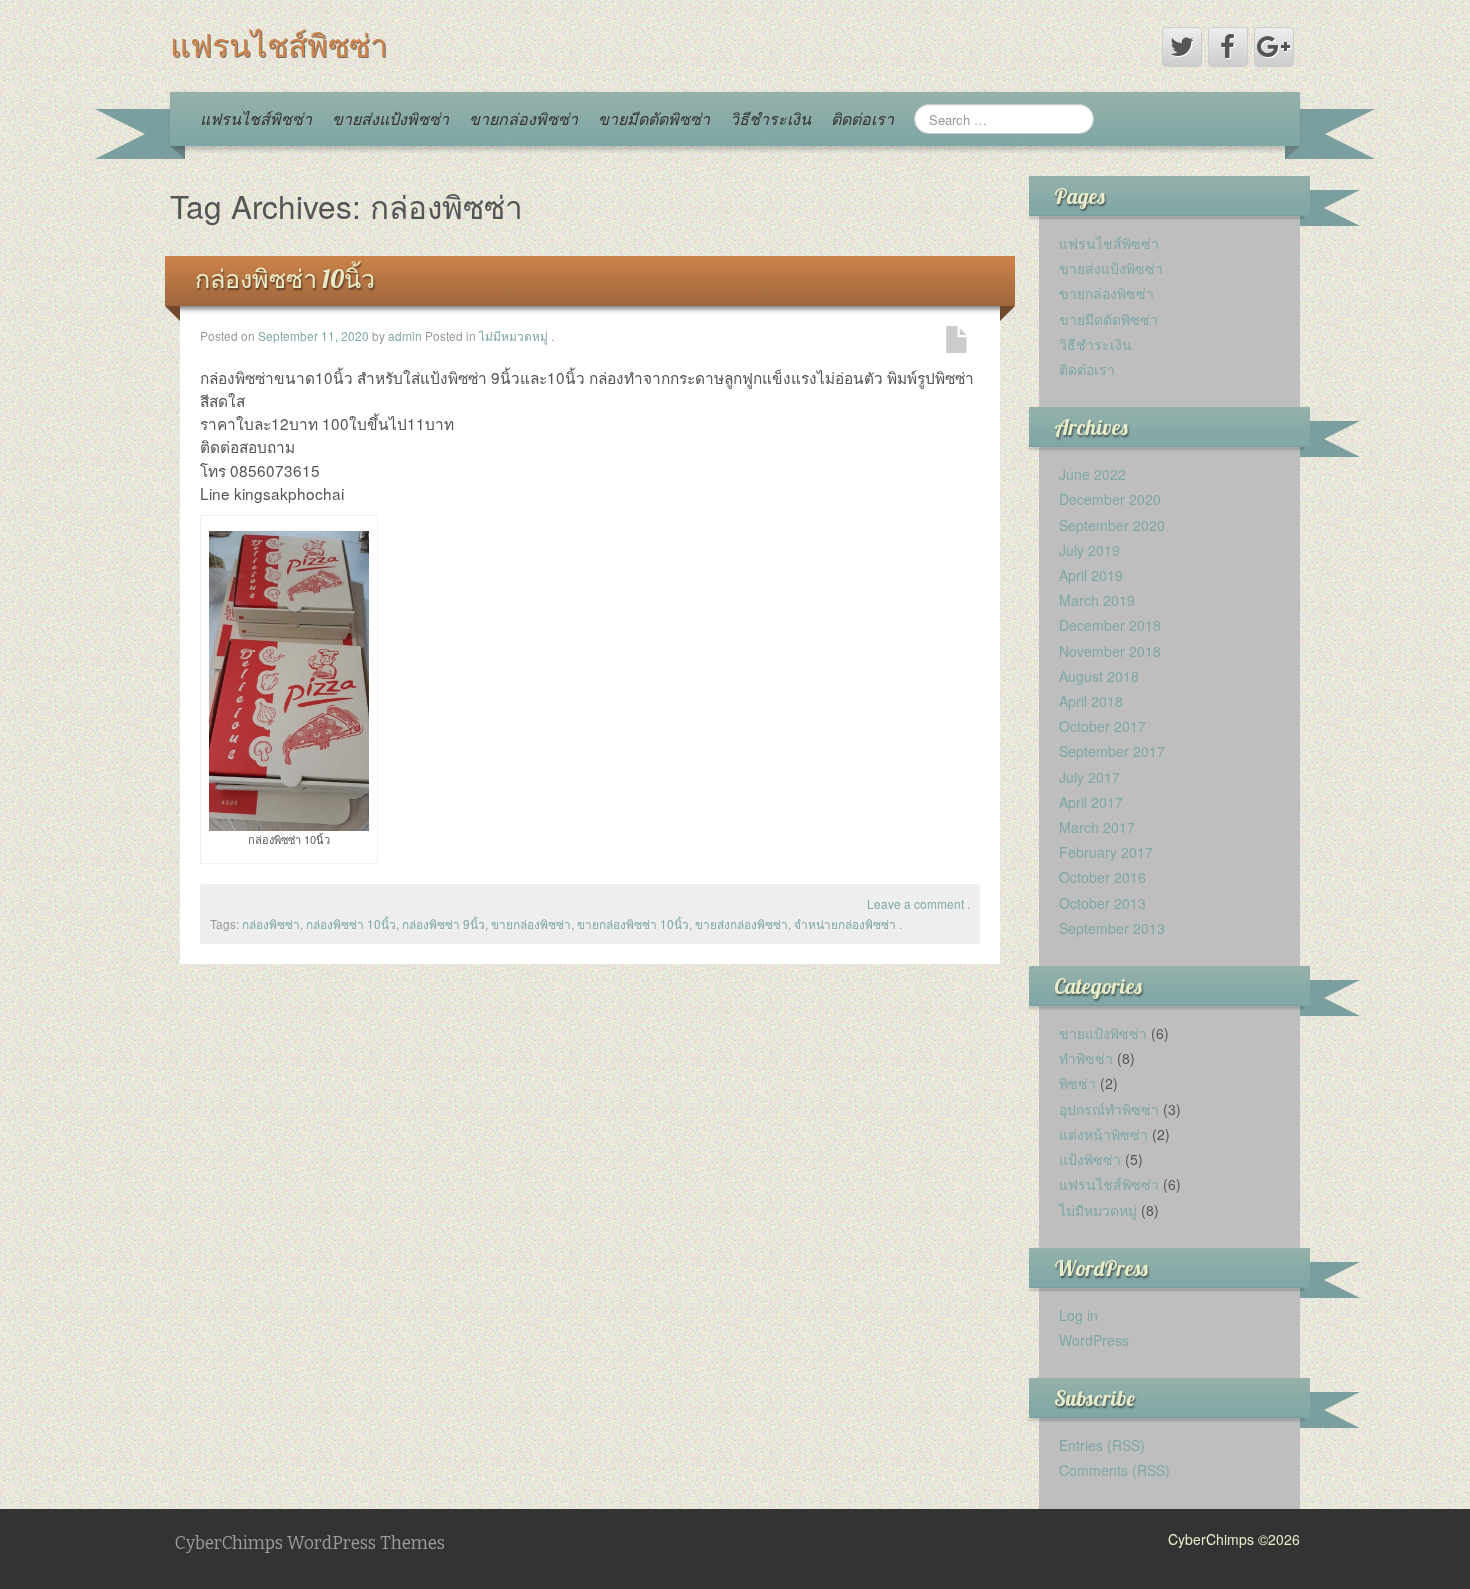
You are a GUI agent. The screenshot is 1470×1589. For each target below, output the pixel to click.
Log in (1078, 1315)
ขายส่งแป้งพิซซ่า (390, 118)
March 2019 (1097, 600)
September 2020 (1112, 525)
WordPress (1094, 1340)
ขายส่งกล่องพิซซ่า (741, 923)
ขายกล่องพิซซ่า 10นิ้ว (633, 923)
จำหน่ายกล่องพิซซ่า (845, 923)
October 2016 (1102, 877)
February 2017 (1106, 852)
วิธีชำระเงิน (770, 118)
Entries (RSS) (1102, 1445)
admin (405, 335)
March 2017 (1097, 827)
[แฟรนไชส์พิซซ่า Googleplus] (1274, 47)
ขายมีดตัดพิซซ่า (654, 118)
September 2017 (1112, 751)
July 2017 (1089, 777)
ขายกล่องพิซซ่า (523, 118)
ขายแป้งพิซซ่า (1103, 1033)
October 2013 (1102, 903)
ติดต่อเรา (862, 118)
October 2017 (1102, 726)
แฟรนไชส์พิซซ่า (279, 45)
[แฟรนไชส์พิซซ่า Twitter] (1182, 47)
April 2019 (1091, 575)
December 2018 (1110, 625)
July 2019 (1089, 550)
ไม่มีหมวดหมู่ (513, 335)
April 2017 (1091, 802)
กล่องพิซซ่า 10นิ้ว (285, 278)
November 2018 (1110, 651)
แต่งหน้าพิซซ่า (1103, 1134)
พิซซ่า (1077, 1083)
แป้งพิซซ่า (1090, 1159)
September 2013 (1112, 928)
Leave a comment (915, 903)
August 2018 (1099, 676)
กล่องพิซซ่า (271, 923)
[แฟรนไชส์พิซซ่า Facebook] (1228, 47)
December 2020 (1110, 499)
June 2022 (1092, 474)
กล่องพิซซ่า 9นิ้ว (443, 923)
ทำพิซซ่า (1086, 1058)
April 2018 (1091, 701)
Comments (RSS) (1114, 1470)
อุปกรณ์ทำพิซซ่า (1109, 1109)
